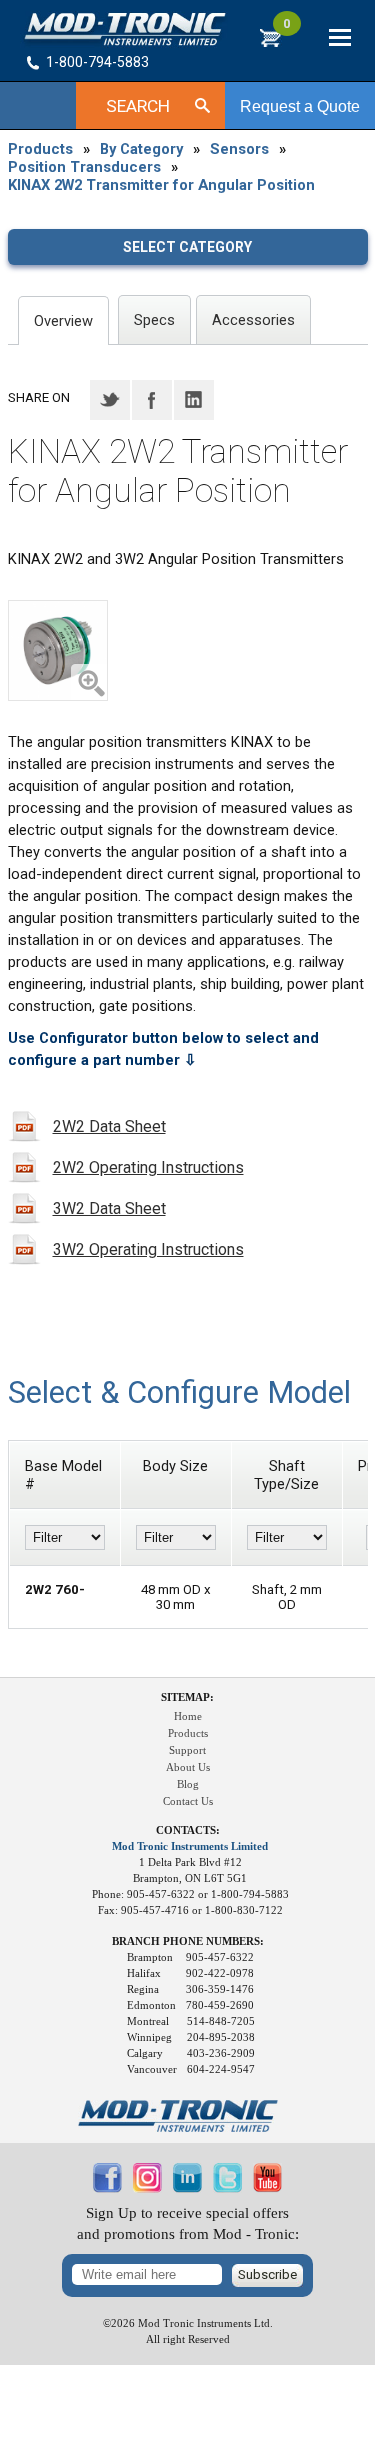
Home (188, 1716)
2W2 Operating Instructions (148, 1167)
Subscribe (267, 2274)
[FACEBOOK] (108, 2188)
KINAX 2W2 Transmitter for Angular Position (161, 185)
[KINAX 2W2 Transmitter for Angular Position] (58, 650)
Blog (188, 1784)
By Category (141, 149)
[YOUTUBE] (268, 2188)
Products (40, 149)
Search (138, 106)
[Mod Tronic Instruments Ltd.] (125, 29)
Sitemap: (187, 1697)
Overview (63, 321)
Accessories (253, 320)
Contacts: (188, 1830)
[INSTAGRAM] (148, 2188)
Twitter (110, 400)
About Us (188, 1767)
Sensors (239, 149)
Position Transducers (84, 167)
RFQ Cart (287, 29)
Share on (39, 397)
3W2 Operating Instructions (148, 1249)
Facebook (152, 400)
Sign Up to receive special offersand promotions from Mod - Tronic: (188, 2223)
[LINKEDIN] (188, 2188)
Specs (154, 320)
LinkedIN (194, 400)
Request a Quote (300, 106)
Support (187, 1750)
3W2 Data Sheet (109, 1208)
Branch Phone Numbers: (188, 1941)
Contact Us (188, 1801)
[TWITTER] (228, 2188)
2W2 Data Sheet (109, 1126)
